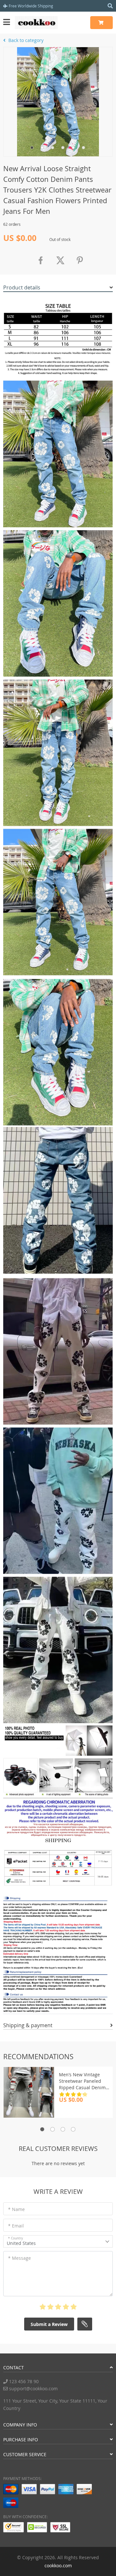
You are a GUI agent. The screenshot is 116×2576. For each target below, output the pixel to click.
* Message (19, 2258)
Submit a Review (49, 2324)
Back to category (25, 40)
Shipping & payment (28, 2025)
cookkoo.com (58, 2566)
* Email (16, 2226)
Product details (22, 287)
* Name (16, 2209)
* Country (15, 2238)
